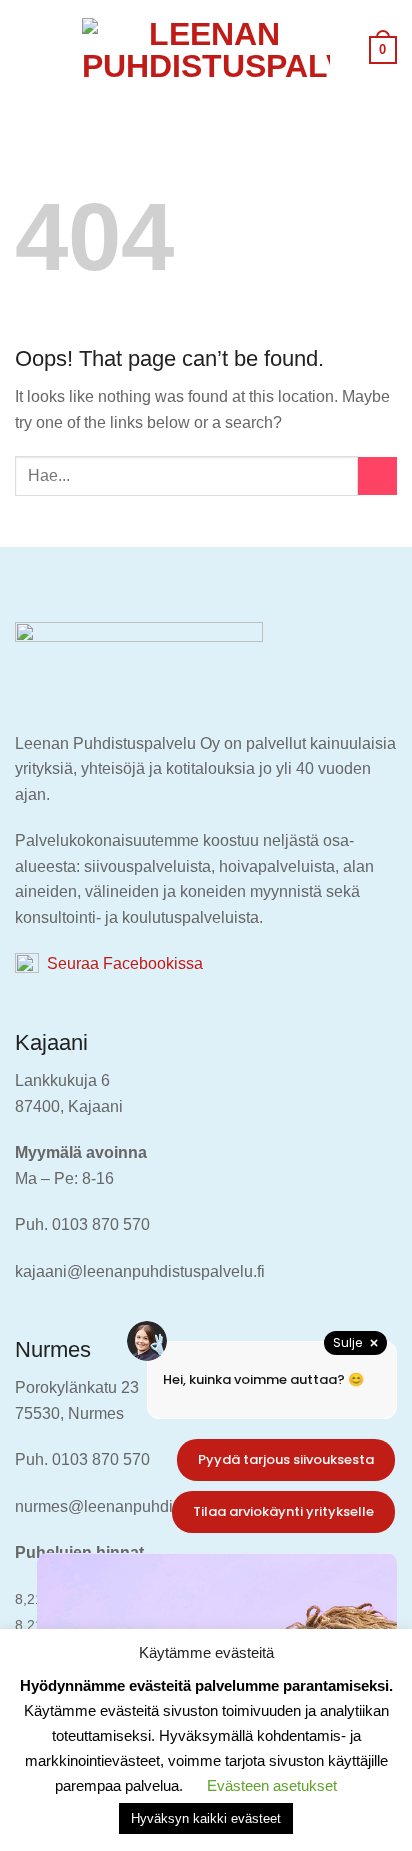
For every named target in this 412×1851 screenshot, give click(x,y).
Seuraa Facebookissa (121, 963)
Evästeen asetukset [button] (272, 1785)
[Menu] (27, 49)
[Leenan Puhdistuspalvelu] (206, 50)
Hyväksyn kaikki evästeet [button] (206, 1818)
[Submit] (377, 476)
